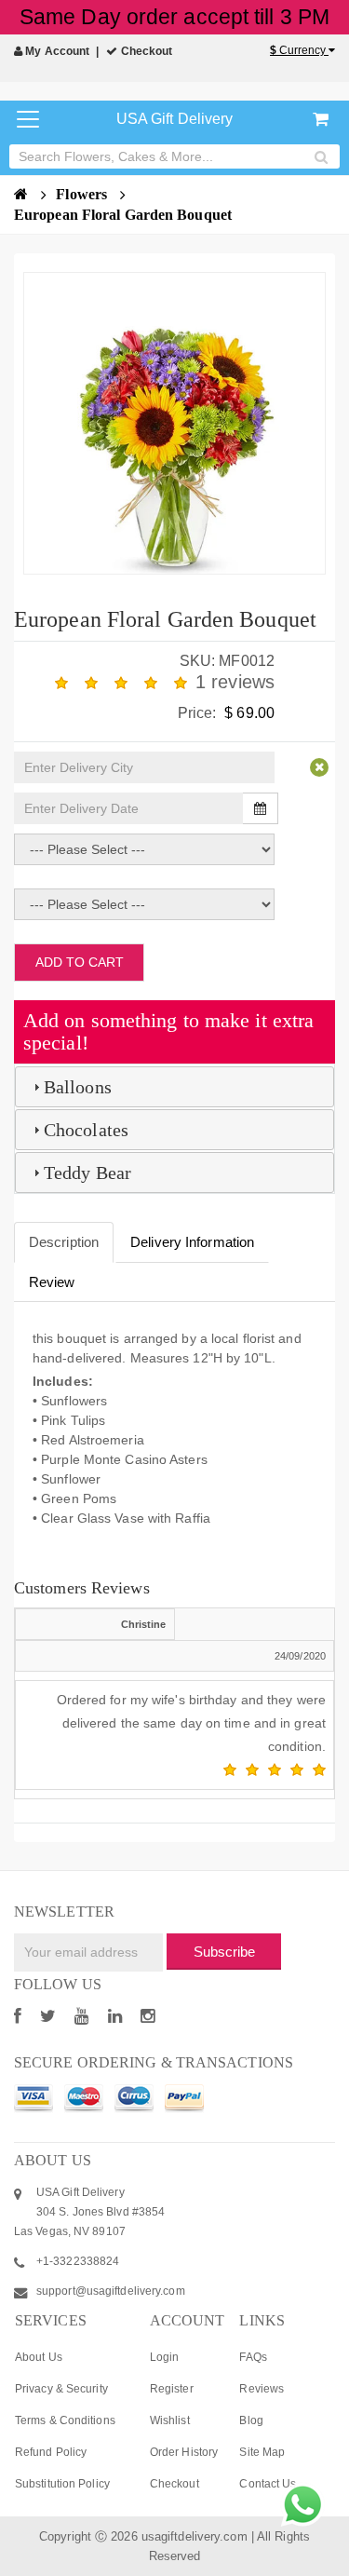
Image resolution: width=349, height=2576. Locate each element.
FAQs (253, 2357)
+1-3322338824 (78, 2261)
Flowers (83, 194)
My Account (56, 51)
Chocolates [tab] (86, 1130)
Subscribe (224, 1952)
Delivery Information (192, 1242)
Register (172, 2389)
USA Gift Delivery (175, 119)
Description (64, 1242)
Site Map (262, 2452)
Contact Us (268, 2484)
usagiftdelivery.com (195, 2536)
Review (52, 1282)
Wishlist (170, 2420)
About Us (39, 2357)
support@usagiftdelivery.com (111, 2291)
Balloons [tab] (78, 1087)
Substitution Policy (62, 2484)
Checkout (145, 51)
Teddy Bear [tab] (87, 1173)
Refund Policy (51, 2452)
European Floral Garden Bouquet (123, 215)
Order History (184, 2452)
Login (165, 2357)
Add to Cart (80, 962)
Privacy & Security (61, 2389)
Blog (251, 2420)
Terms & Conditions (65, 2420)
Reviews (262, 2389)
